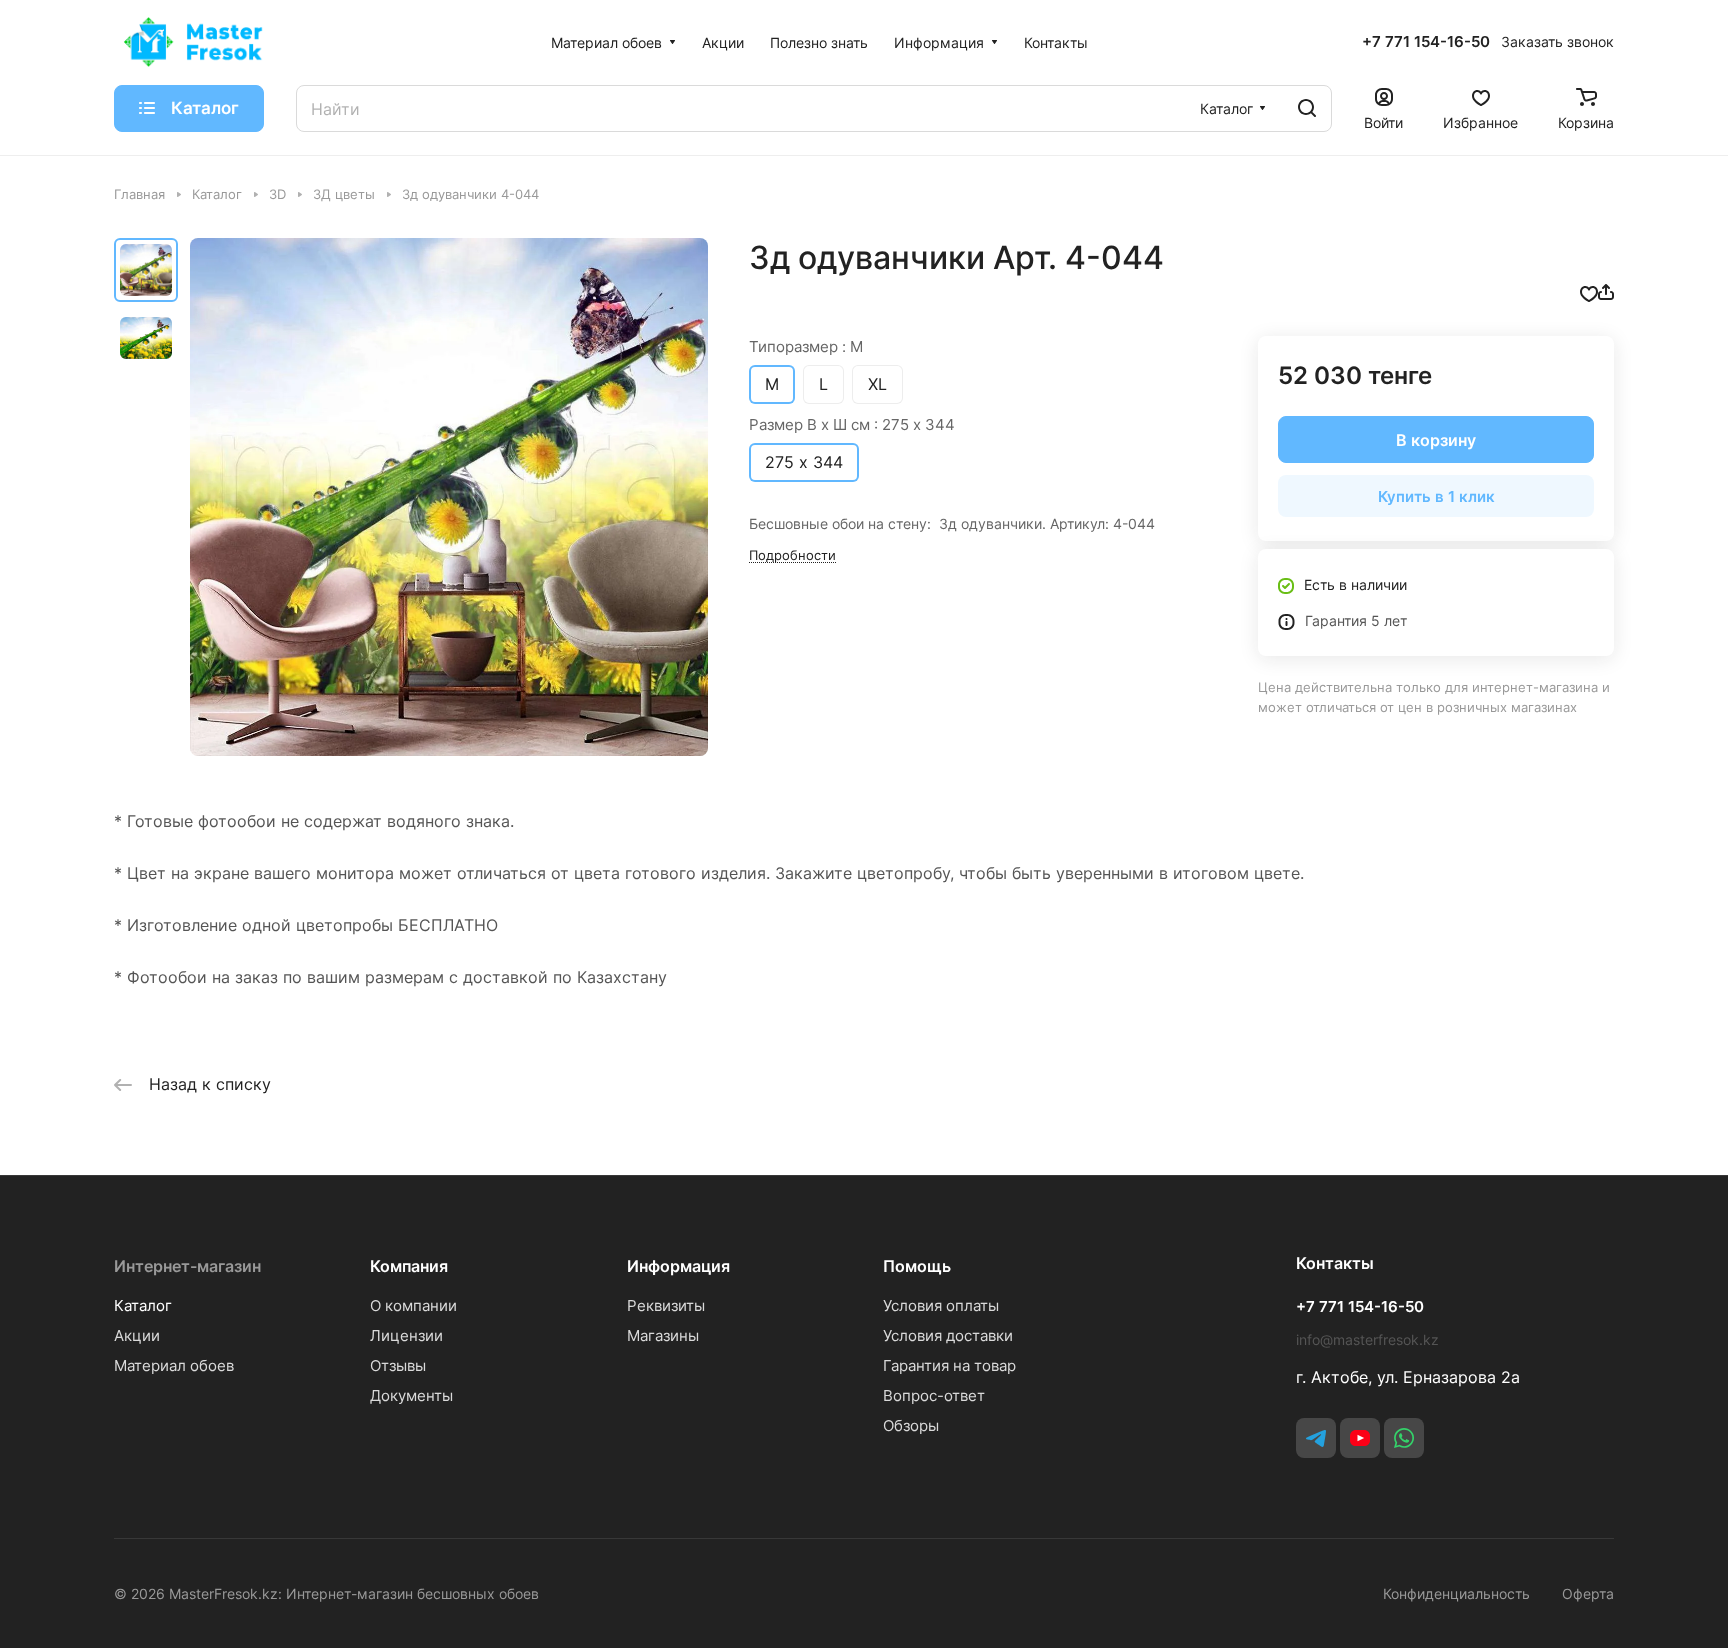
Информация (678, 1266)
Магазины (663, 1335)
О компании (413, 1305)
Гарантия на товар (949, 1365)
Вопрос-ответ (934, 1395)
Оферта (1588, 1593)
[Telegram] (1316, 1438)
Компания (409, 1266)
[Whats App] (1404, 1438)
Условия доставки (948, 1335)
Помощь (917, 1266)
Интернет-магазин (187, 1266)
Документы (411, 1395)
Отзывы (398, 1365)
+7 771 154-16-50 (1426, 42)
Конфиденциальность (1456, 1593)
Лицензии (406, 1335)
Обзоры (911, 1425)
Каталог (143, 1305)
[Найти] (1307, 108)
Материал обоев (174, 1365)
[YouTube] (1360, 1438)
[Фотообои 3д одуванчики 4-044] (449, 497)
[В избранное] (1589, 292)
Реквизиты (666, 1305)
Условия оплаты (941, 1305)
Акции (137, 1335)
